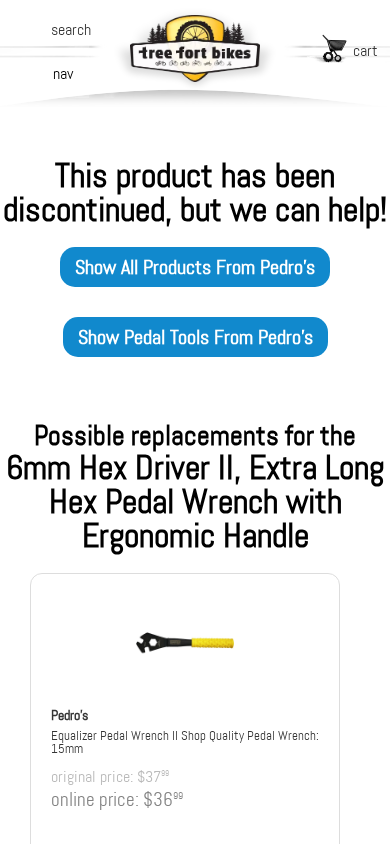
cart (365, 50)
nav (63, 73)
